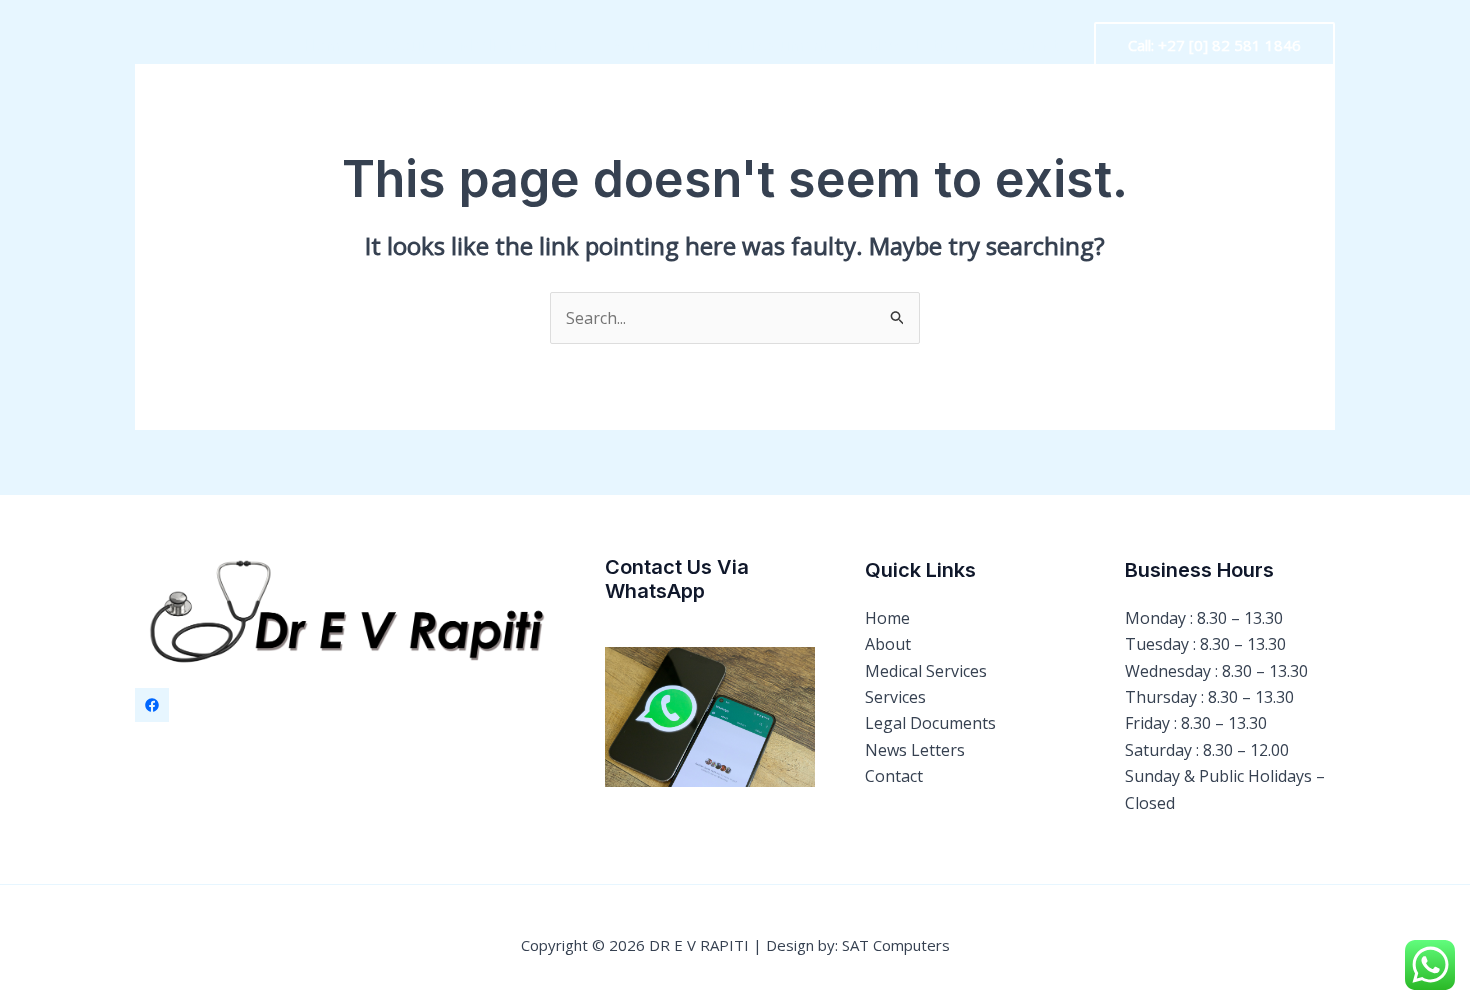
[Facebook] (152, 705)
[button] (1214, 45)
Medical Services (519, 45)
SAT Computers (896, 945)
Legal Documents (770, 45)
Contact (1029, 45)
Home (325, 45)
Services (642, 45)
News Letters (918, 45)
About (403, 45)
